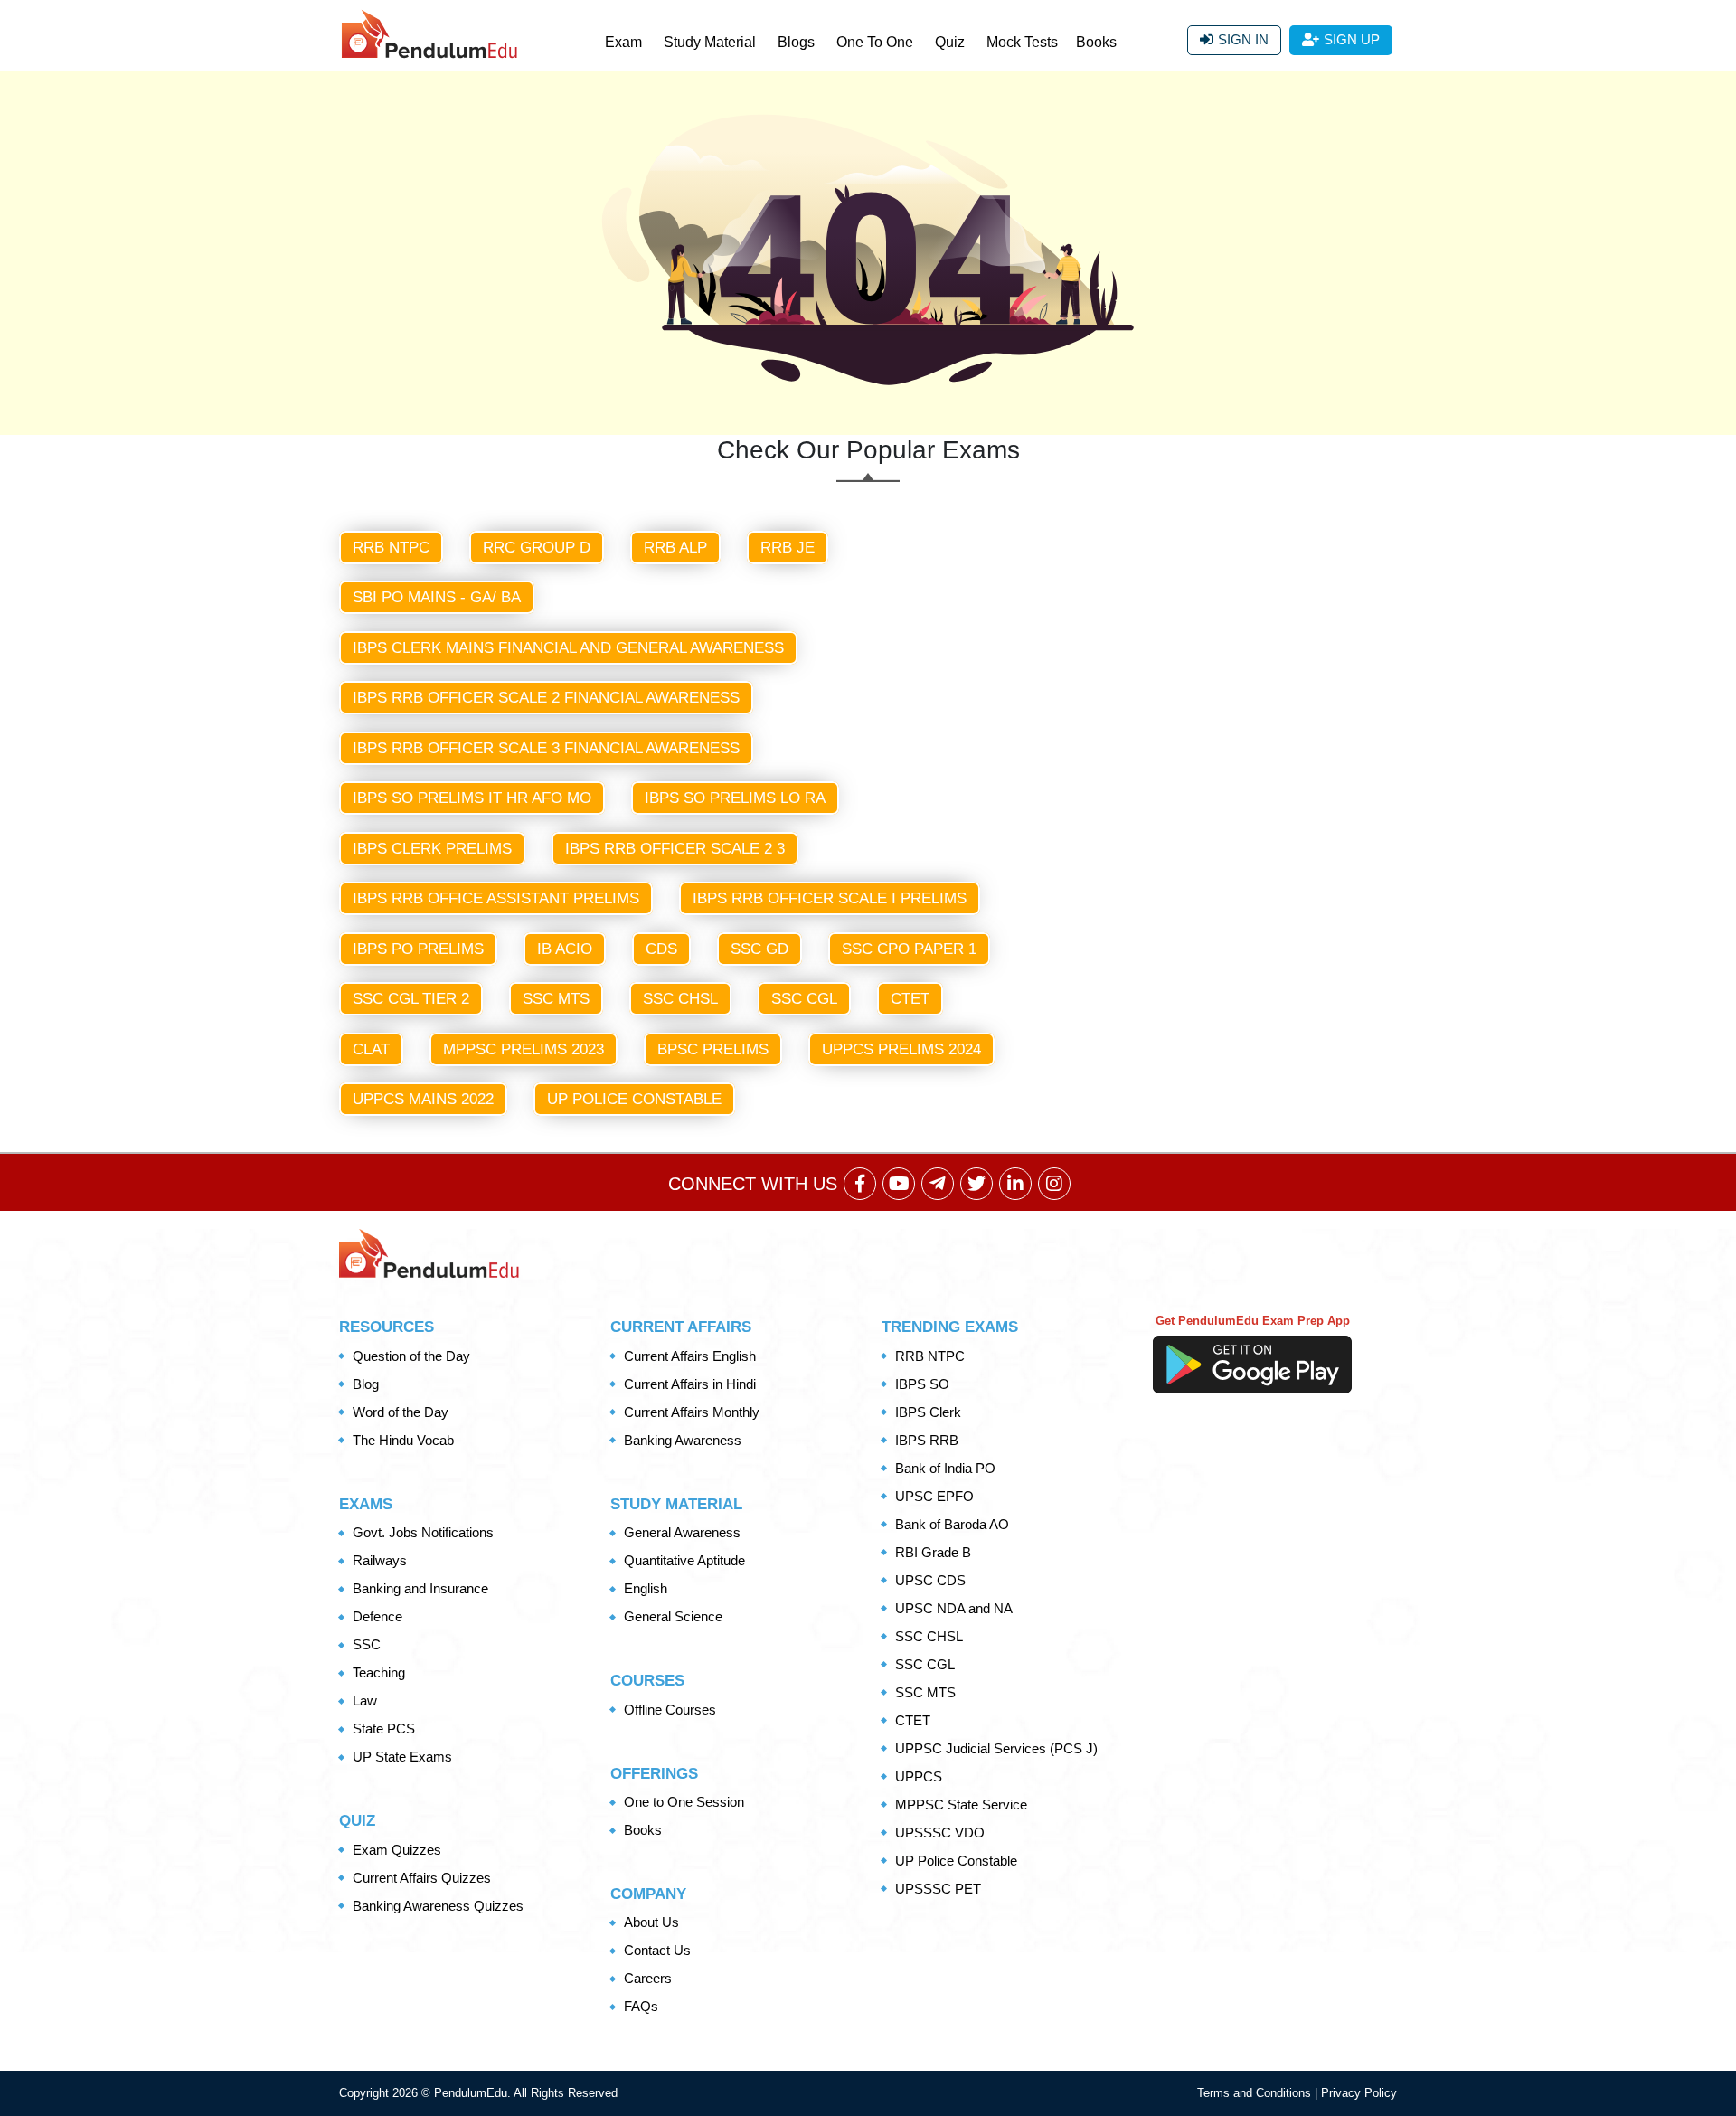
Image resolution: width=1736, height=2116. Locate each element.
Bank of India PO (945, 1468)
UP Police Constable (634, 1099)
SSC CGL (804, 999)
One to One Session (684, 1802)
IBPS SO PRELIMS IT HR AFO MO (472, 798)
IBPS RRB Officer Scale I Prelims (830, 898)
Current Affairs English (690, 1356)
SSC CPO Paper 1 (909, 949)
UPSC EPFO (934, 1496)
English (646, 1588)
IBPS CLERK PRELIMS (432, 849)
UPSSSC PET (938, 1889)
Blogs (796, 42)
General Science (673, 1616)
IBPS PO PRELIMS (418, 949)
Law (365, 1700)
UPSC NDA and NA (954, 1608)
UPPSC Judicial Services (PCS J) (996, 1748)
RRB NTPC (391, 548)
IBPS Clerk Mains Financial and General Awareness (568, 648)
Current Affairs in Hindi (690, 1384)
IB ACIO (565, 949)
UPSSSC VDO (940, 1833)
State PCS (384, 1729)
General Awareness (682, 1532)
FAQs (641, 2006)
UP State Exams (402, 1757)
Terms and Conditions (1256, 2093)
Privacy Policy (1359, 2093)
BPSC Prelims (713, 1049)
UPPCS (919, 1776)
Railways (380, 1560)
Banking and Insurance (420, 1588)
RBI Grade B (933, 1552)
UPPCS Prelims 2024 (901, 1049)
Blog (366, 1384)
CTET (910, 999)
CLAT (371, 1049)
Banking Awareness (683, 1440)
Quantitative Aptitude (684, 1560)
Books (1096, 42)
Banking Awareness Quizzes (438, 1906)
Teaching (379, 1672)
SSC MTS (556, 999)
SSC (367, 1644)
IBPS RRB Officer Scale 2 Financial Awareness (546, 698)
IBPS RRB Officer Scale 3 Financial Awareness (546, 748)
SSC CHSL (680, 999)
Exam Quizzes (397, 1850)
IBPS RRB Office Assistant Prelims (496, 898)
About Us (651, 1922)
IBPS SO (922, 1384)
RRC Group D (537, 548)
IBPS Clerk (928, 1412)
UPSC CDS (930, 1580)
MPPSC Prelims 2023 (524, 1049)
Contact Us (657, 1950)
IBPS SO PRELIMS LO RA (735, 798)
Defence (377, 1616)
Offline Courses (670, 1710)
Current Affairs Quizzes (422, 1878)
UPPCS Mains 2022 (423, 1099)
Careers (648, 1978)
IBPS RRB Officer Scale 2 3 (675, 849)
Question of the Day (411, 1356)
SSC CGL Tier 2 (411, 999)
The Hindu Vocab (403, 1440)
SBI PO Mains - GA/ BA (437, 597)
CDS (661, 949)
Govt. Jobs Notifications (423, 1532)
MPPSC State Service (961, 1804)
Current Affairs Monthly (692, 1412)
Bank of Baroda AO (952, 1524)
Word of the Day (401, 1412)
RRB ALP (675, 548)
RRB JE (788, 548)
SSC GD (759, 949)
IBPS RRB (927, 1440)
